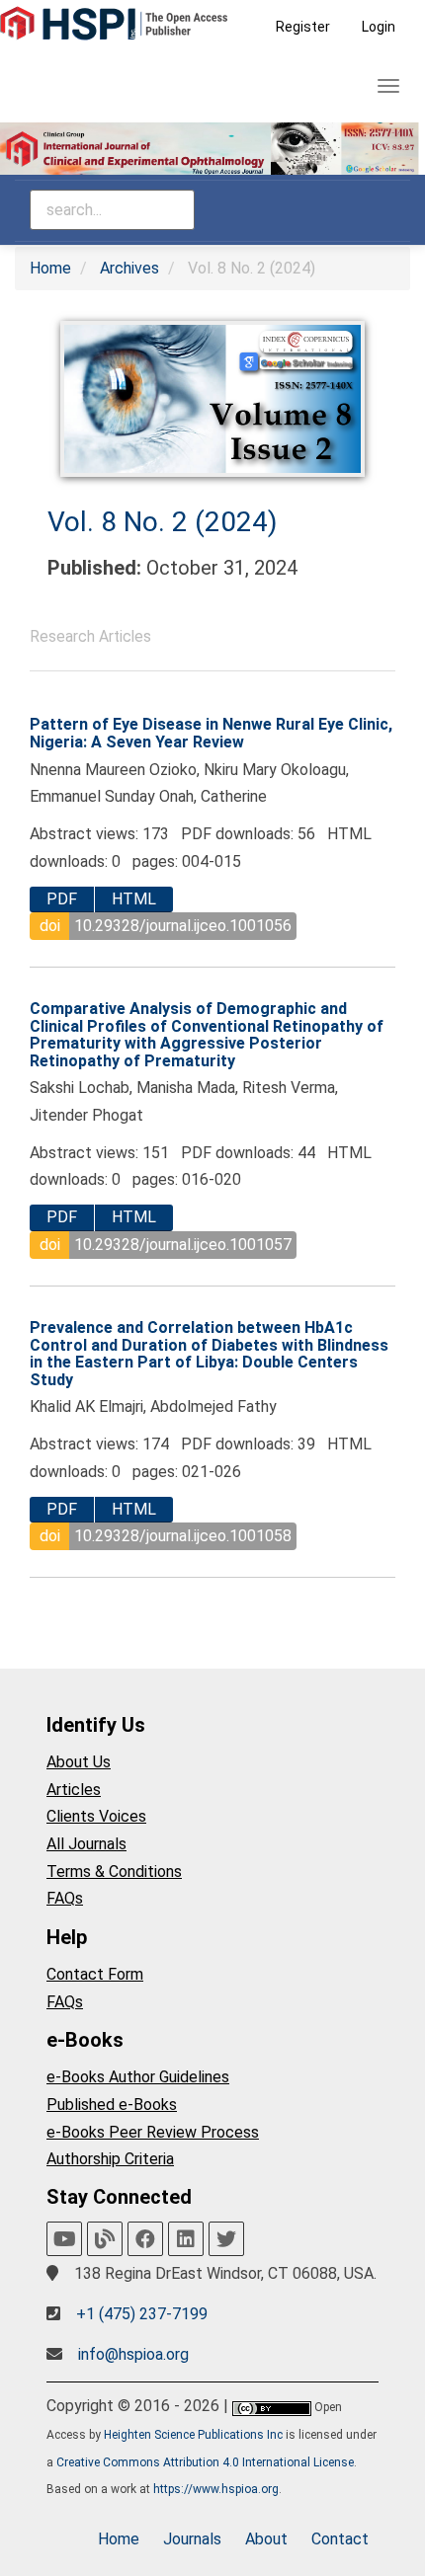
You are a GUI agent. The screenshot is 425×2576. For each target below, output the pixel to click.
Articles (74, 1790)
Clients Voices (96, 1816)
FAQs (65, 1898)
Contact (340, 2539)
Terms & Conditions (114, 1872)
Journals (192, 2539)
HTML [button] (134, 899)
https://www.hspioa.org (216, 2489)
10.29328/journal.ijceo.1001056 (183, 926)
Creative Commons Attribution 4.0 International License (205, 2462)
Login (379, 27)
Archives (129, 268)
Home (50, 268)
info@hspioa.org (133, 2354)
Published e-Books (112, 2105)
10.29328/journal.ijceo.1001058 (183, 1536)
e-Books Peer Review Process (153, 2132)
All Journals (86, 1844)
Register (303, 27)
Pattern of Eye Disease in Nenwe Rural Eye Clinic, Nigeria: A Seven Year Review (211, 733)
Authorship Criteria (110, 2159)
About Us (79, 1762)
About (266, 2539)
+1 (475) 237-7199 (142, 2314)
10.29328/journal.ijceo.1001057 (183, 1245)
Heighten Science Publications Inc (193, 2435)
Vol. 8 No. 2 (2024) (163, 522)
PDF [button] (62, 899)
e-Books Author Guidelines (138, 2077)
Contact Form (95, 1974)
